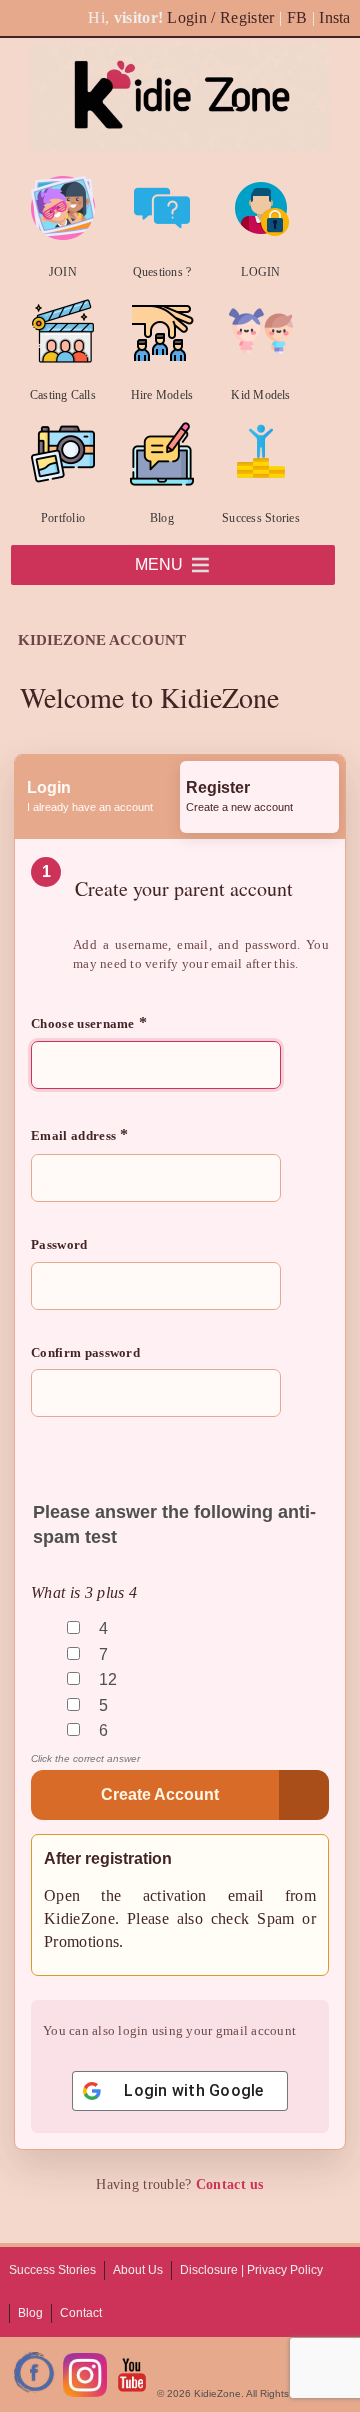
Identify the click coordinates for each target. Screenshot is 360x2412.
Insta (335, 17)
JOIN (63, 272)
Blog (162, 518)
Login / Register (220, 17)
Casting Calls (63, 395)
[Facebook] (35, 2393)
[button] (159, 565)
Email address (80, 1134)
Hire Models (162, 395)
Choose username (89, 1022)
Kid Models (260, 395)
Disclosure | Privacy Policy (251, 2270)
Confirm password (85, 1352)
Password (59, 1244)
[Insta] (85, 2393)
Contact (81, 2313)
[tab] (100, 797)
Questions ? (162, 272)
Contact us (230, 2184)
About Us (138, 2270)
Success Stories (261, 518)
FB (297, 17)
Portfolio (63, 518)
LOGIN (260, 272)
